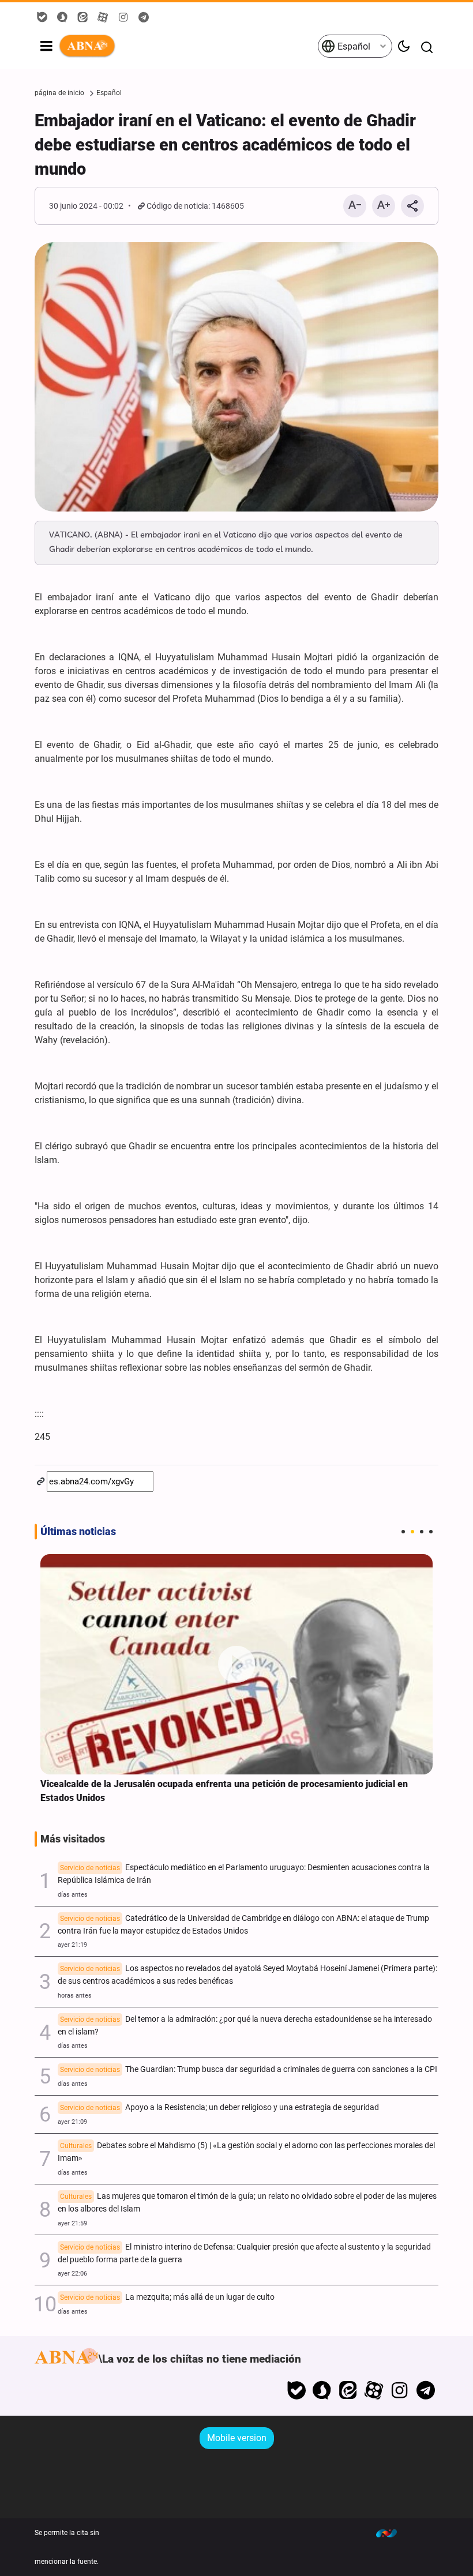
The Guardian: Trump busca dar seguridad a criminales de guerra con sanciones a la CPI (249, 2069)
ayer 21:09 (72, 2122)
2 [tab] (412, 1532)
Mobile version (237, 2438)
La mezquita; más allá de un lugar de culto (167, 2297)
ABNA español (188, 46)
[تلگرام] (425, 2390)
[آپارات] (374, 2390)
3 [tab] (422, 1532)
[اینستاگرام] (399, 2390)
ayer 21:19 (72, 1945)
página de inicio (59, 93)
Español (353, 46)
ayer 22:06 (72, 2274)
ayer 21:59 (72, 2223)
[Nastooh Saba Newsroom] (392, 2533)
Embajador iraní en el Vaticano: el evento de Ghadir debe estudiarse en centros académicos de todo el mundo (225, 145)
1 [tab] (403, 1532)
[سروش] (322, 2390)
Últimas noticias (78, 1532)
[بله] (296, 2390)
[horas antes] (236, 1665)
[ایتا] (348, 2390)
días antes (73, 1895)
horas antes (75, 1996)
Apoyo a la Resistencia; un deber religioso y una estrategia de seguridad (219, 2107)
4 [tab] (431, 1532)
